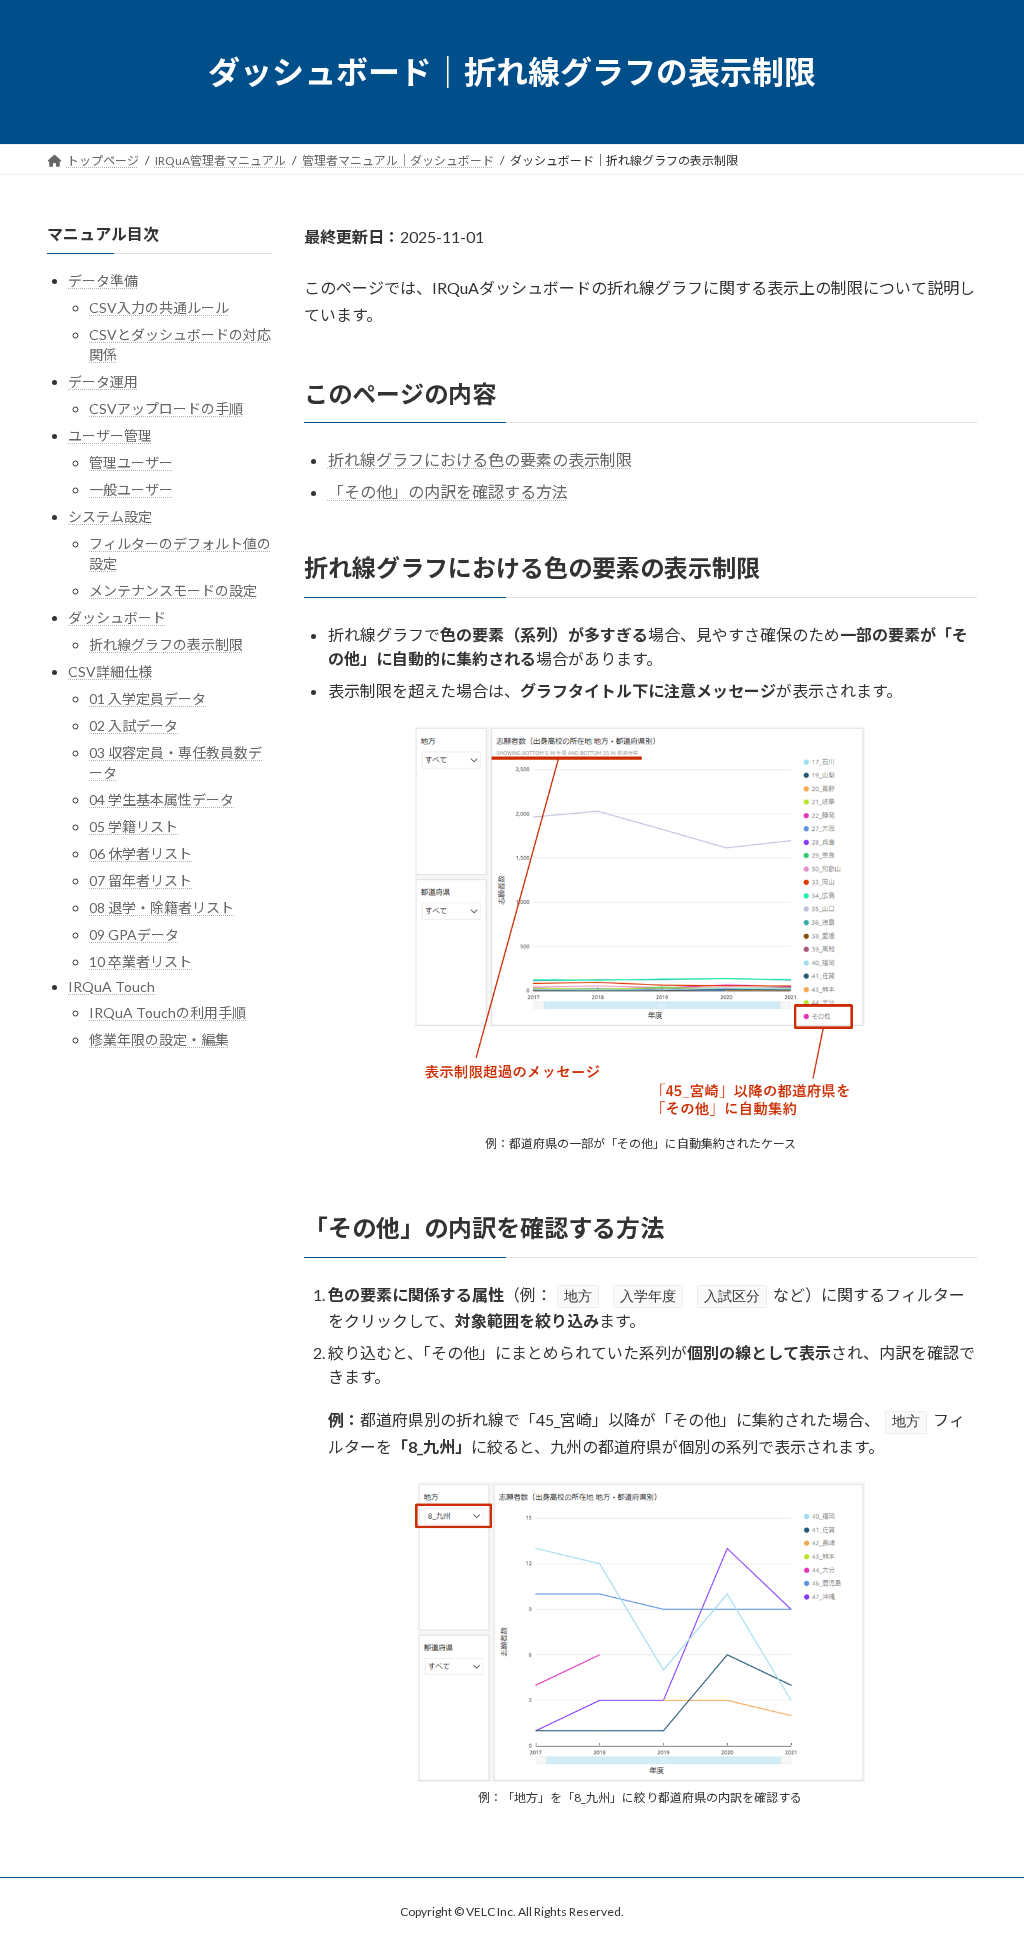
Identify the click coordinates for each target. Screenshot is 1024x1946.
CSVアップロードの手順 (166, 408)
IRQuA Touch (111, 986)
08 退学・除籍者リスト (161, 907)
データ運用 (103, 381)
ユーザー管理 (110, 435)
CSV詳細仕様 (110, 671)
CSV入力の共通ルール (159, 307)
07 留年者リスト (140, 880)
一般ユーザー (131, 489)
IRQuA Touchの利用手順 (167, 1012)
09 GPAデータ (134, 934)
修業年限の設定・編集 (159, 1039)
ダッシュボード (117, 617)
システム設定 (110, 516)
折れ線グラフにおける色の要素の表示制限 (480, 459)
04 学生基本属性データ (161, 799)
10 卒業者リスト (140, 961)
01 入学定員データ (147, 698)
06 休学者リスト (140, 853)
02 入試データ (133, 725)
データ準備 (103, 280)
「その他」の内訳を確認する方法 (448, 491)
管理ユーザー (131, 462)
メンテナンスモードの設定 (173, 590)
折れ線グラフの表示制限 (166, 644)
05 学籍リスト (133, 826)
